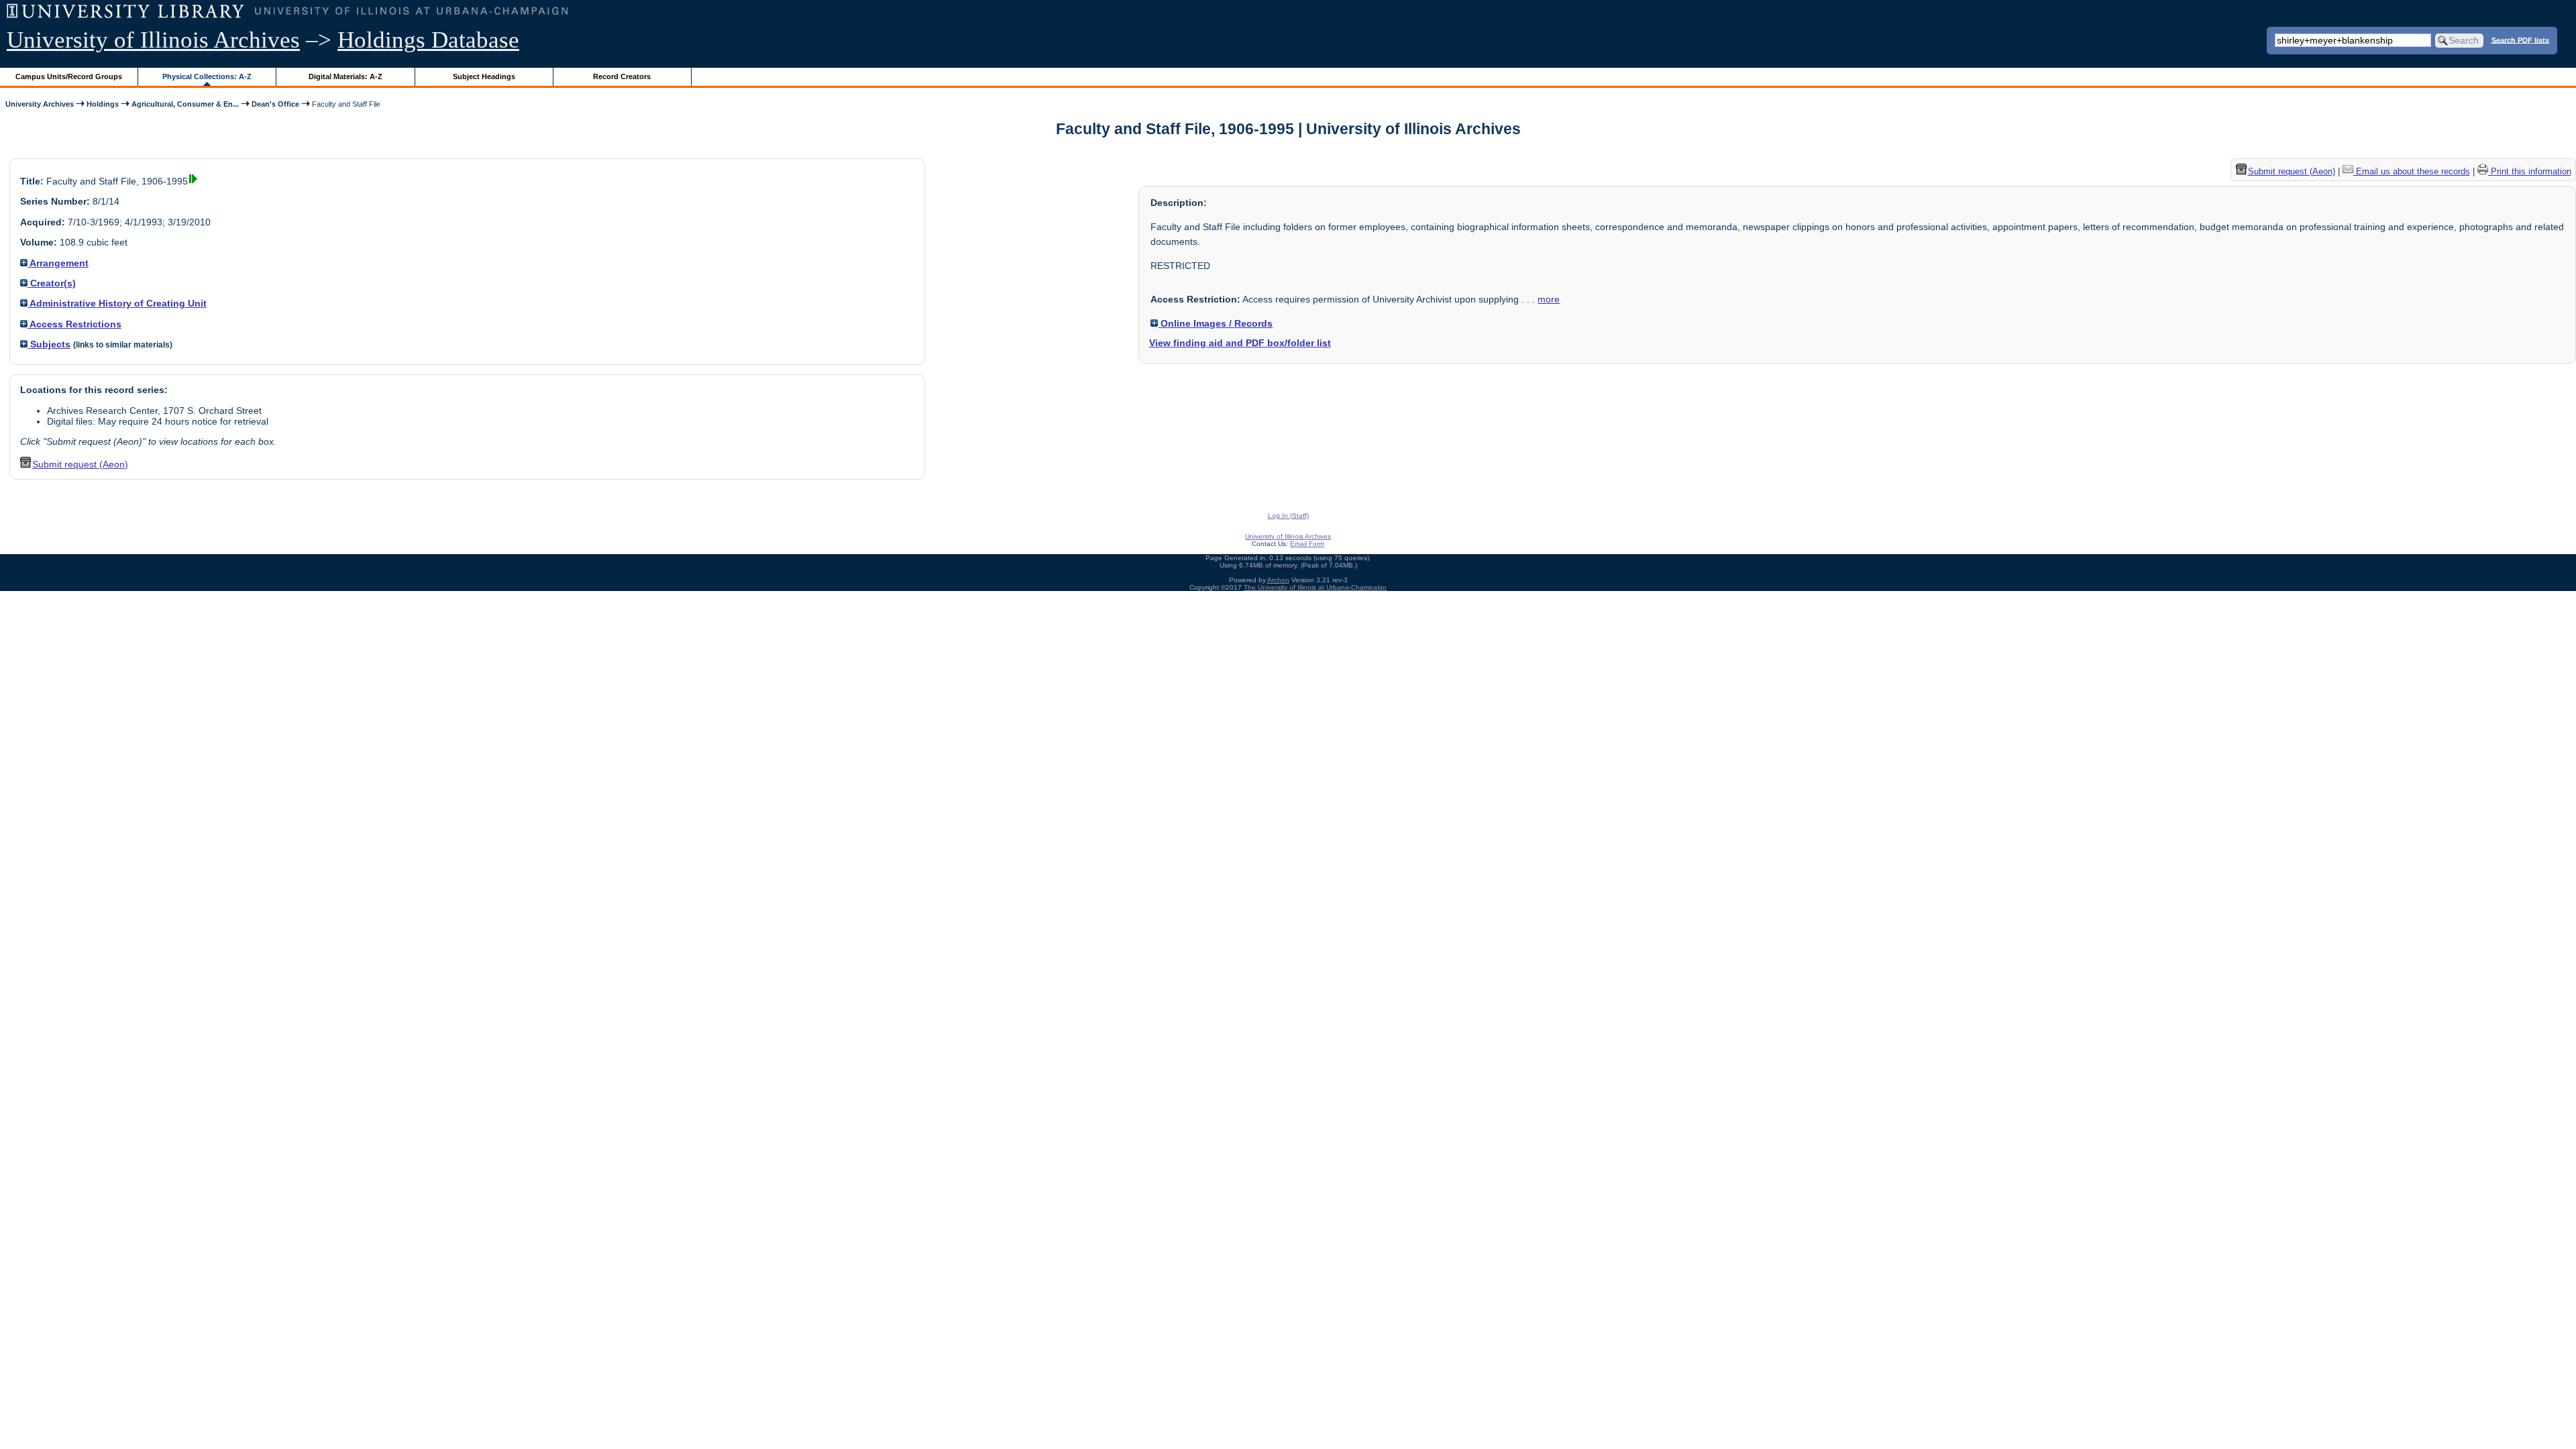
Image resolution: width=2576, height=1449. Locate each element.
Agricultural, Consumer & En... (185, 104)
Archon (1278, 580)
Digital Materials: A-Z (345, 76)
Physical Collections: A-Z (207, 76)
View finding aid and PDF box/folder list (1240, 343)
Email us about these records (2412, 171)
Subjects (49, 344)
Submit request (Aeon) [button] (80, 464)
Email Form (1307, 544)
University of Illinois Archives (153, 40)
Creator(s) (52, 283)
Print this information (2530, 171)
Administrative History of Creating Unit (117, 303)
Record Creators (622, 76)
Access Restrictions (74, 324)
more (1549, 299)
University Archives (40, 104)
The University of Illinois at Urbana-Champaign (1315, 587)
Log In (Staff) (1288, 516)
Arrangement (58, 263)
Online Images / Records (1215, 323)
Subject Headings (484, 76)
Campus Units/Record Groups (69, 76)
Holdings (103, 104)
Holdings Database (428, 40)
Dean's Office (275, 104)
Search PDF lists (2520, 40)
